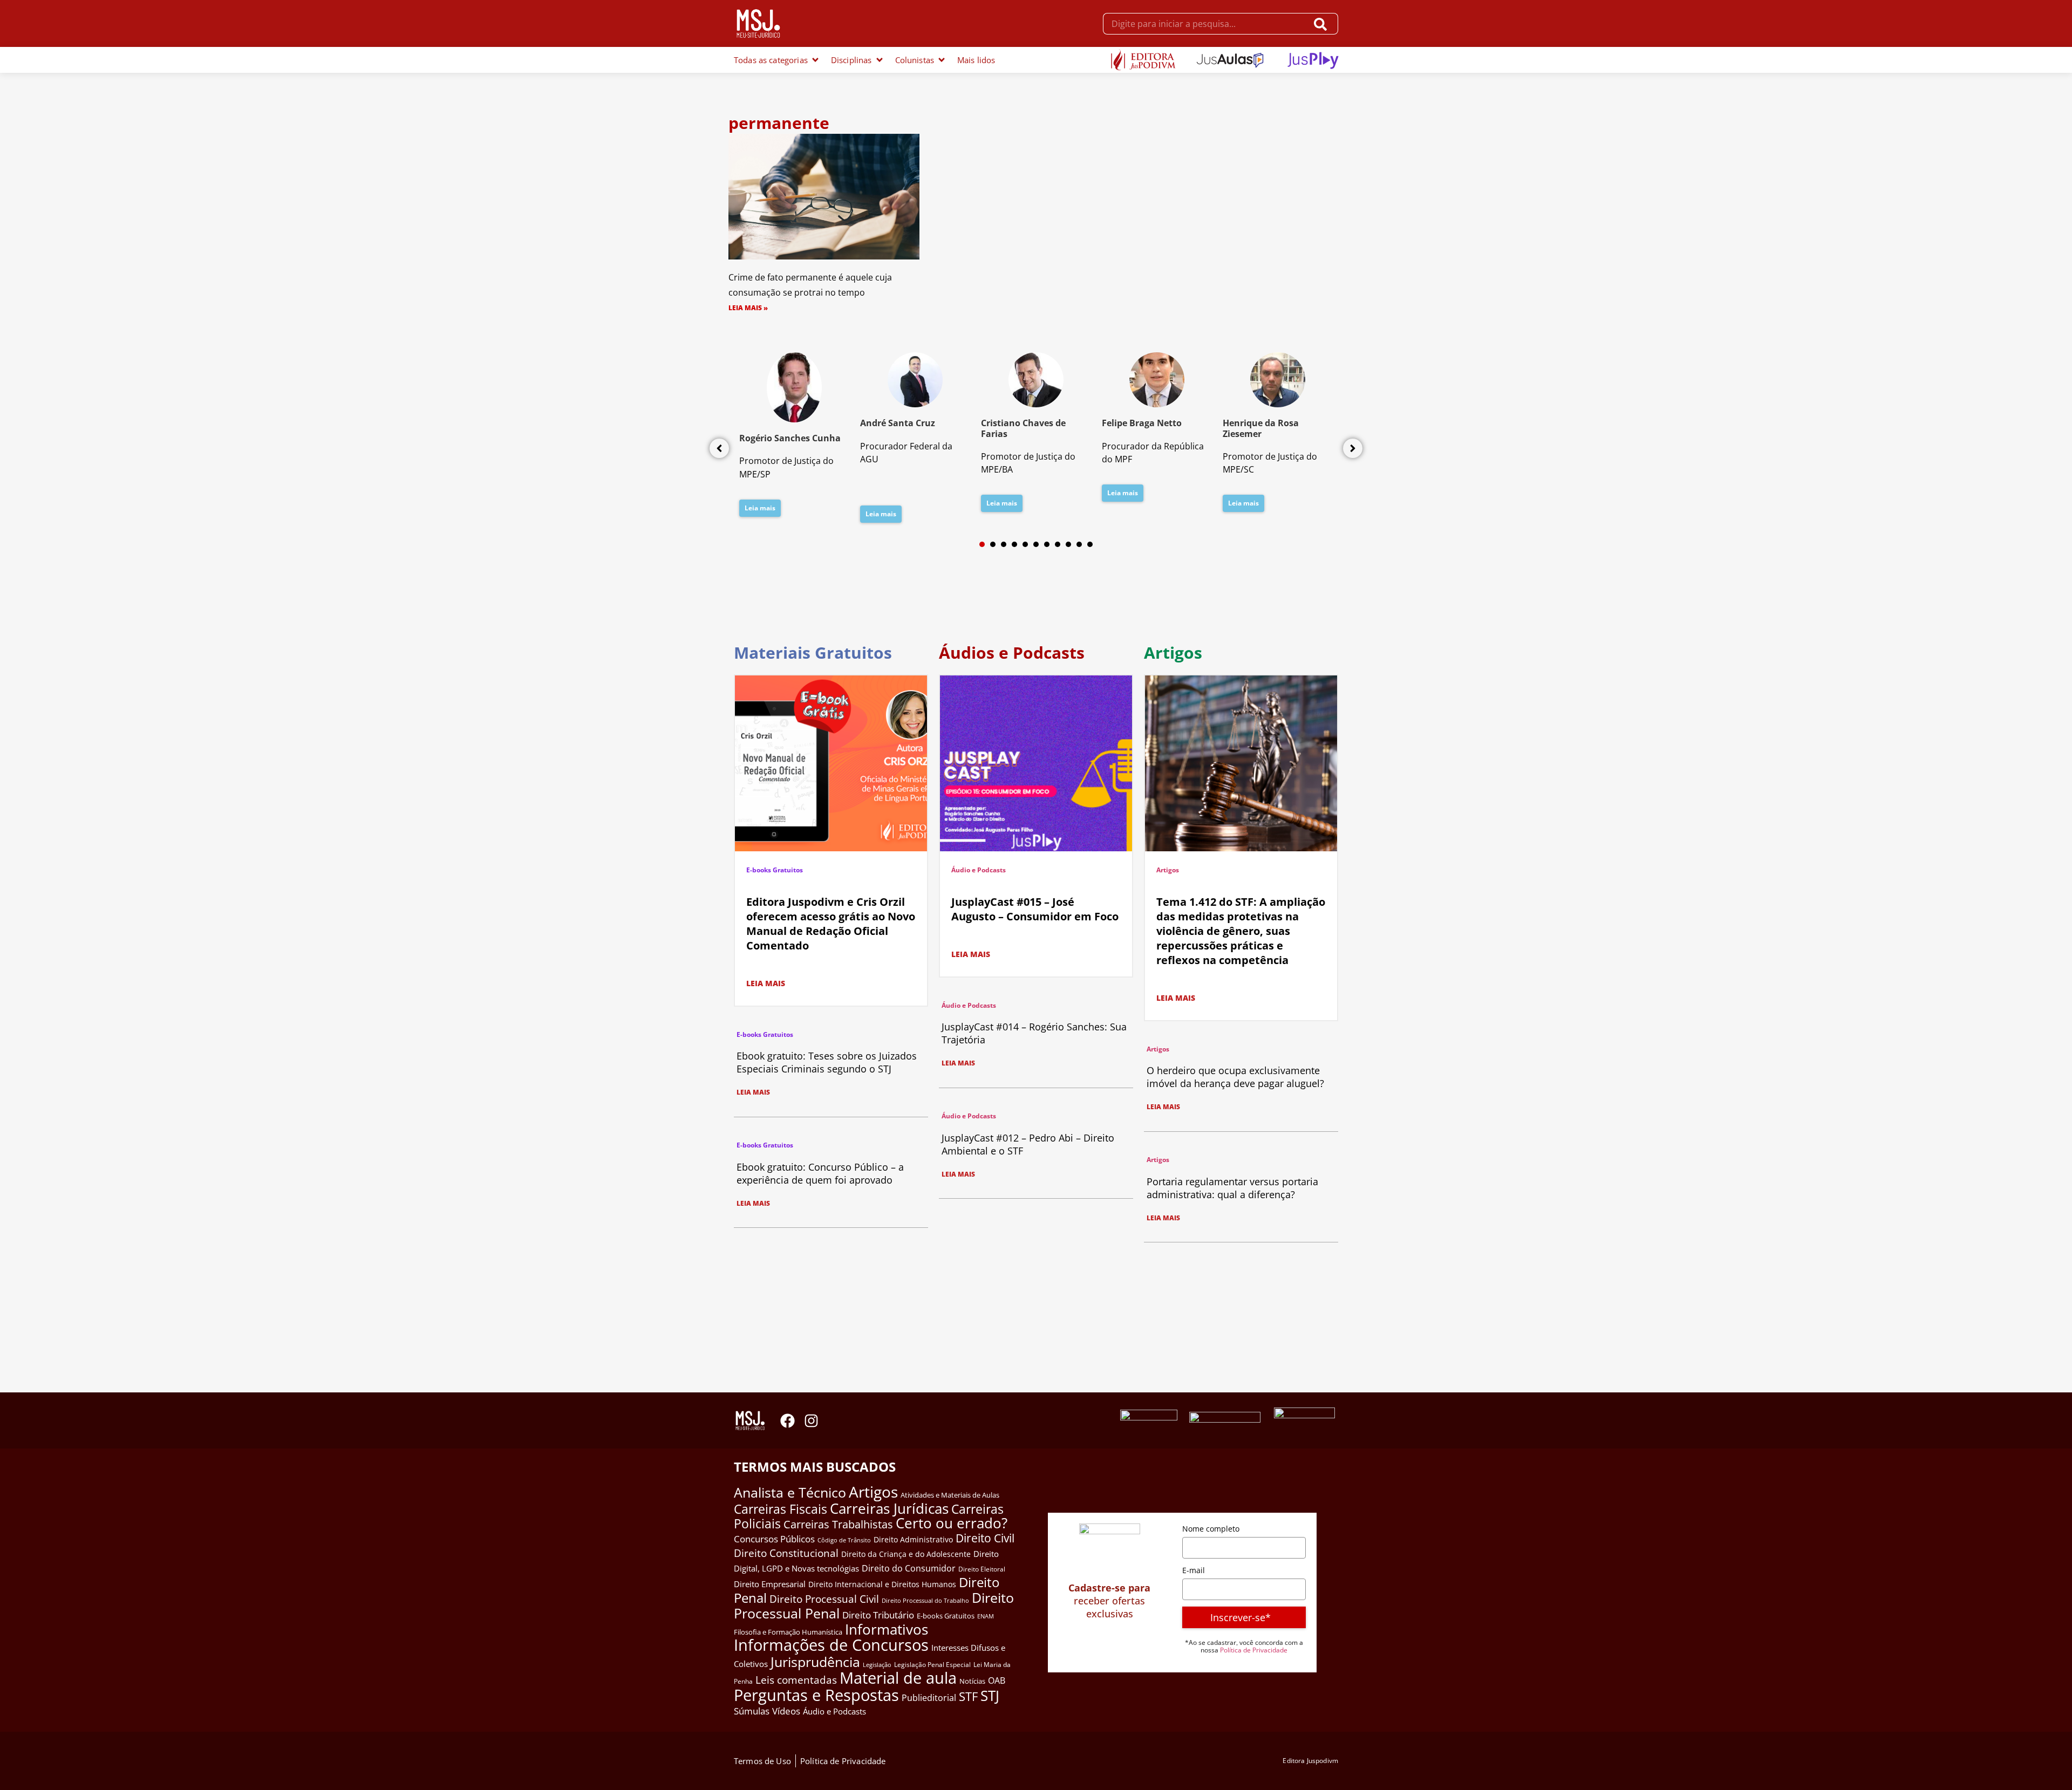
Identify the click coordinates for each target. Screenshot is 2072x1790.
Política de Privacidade (1254, 1650)
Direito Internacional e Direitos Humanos (882, 1584)
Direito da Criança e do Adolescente (906, 1554)
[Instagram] (811, 1421)
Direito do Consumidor (909, 1568)
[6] (1036, 544)
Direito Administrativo (913, 1539)
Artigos (1168, 870)
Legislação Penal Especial (932, 1665)
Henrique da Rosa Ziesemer (1261, 428)
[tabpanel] (794, 438)
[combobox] (1205, 24)
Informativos (887, 1630)
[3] (1004, 544)
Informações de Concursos (831, 1645)
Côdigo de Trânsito (844, 1540)
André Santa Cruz (898, 423)
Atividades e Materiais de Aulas (950, 1495)
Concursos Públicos (774, 1539)
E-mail (1194, 1570)
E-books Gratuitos (775, 870)
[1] (982, 544)
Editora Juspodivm (1310, 1761)
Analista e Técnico (790, 1492)
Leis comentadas (796, 1680)
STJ (990, 1696)
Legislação (877, 1665)
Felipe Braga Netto (1142, 423)
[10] (1079, 544)
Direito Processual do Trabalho (925, 1600)
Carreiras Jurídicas (889, 1508)
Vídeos (786, 1711)
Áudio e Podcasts (979, 870)
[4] (1014, 544)
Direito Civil (985, 1538)
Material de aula (898, 1678)
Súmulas (752, 1711)
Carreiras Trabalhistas (838, 1524)
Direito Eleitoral (982, 1569)
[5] (1025, 544)
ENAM (986, 1616)
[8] (1058, 544)
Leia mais (760, 508)
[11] (1090, 544)
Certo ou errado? (952, 1523)
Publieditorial (929, 1698)
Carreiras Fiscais (781, 1509)
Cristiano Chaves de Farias (1023, 428)
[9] (1068, 544)
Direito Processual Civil (824, 1599)
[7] (1047, 544)
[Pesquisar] (1323, 24)
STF (968, 1696)
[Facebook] (788, 1421)
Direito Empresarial (770, 1584)
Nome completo (1211, 1529)
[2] (993, 544)
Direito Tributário (878, 1615)
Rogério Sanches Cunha (790, 438)
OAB (997, 1680)
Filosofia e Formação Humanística (788, 1632)
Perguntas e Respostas (816, 1695)
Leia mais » (748, 308)
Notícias (972, 1681)
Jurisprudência (815, 1662)
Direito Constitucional (786, 1553)
